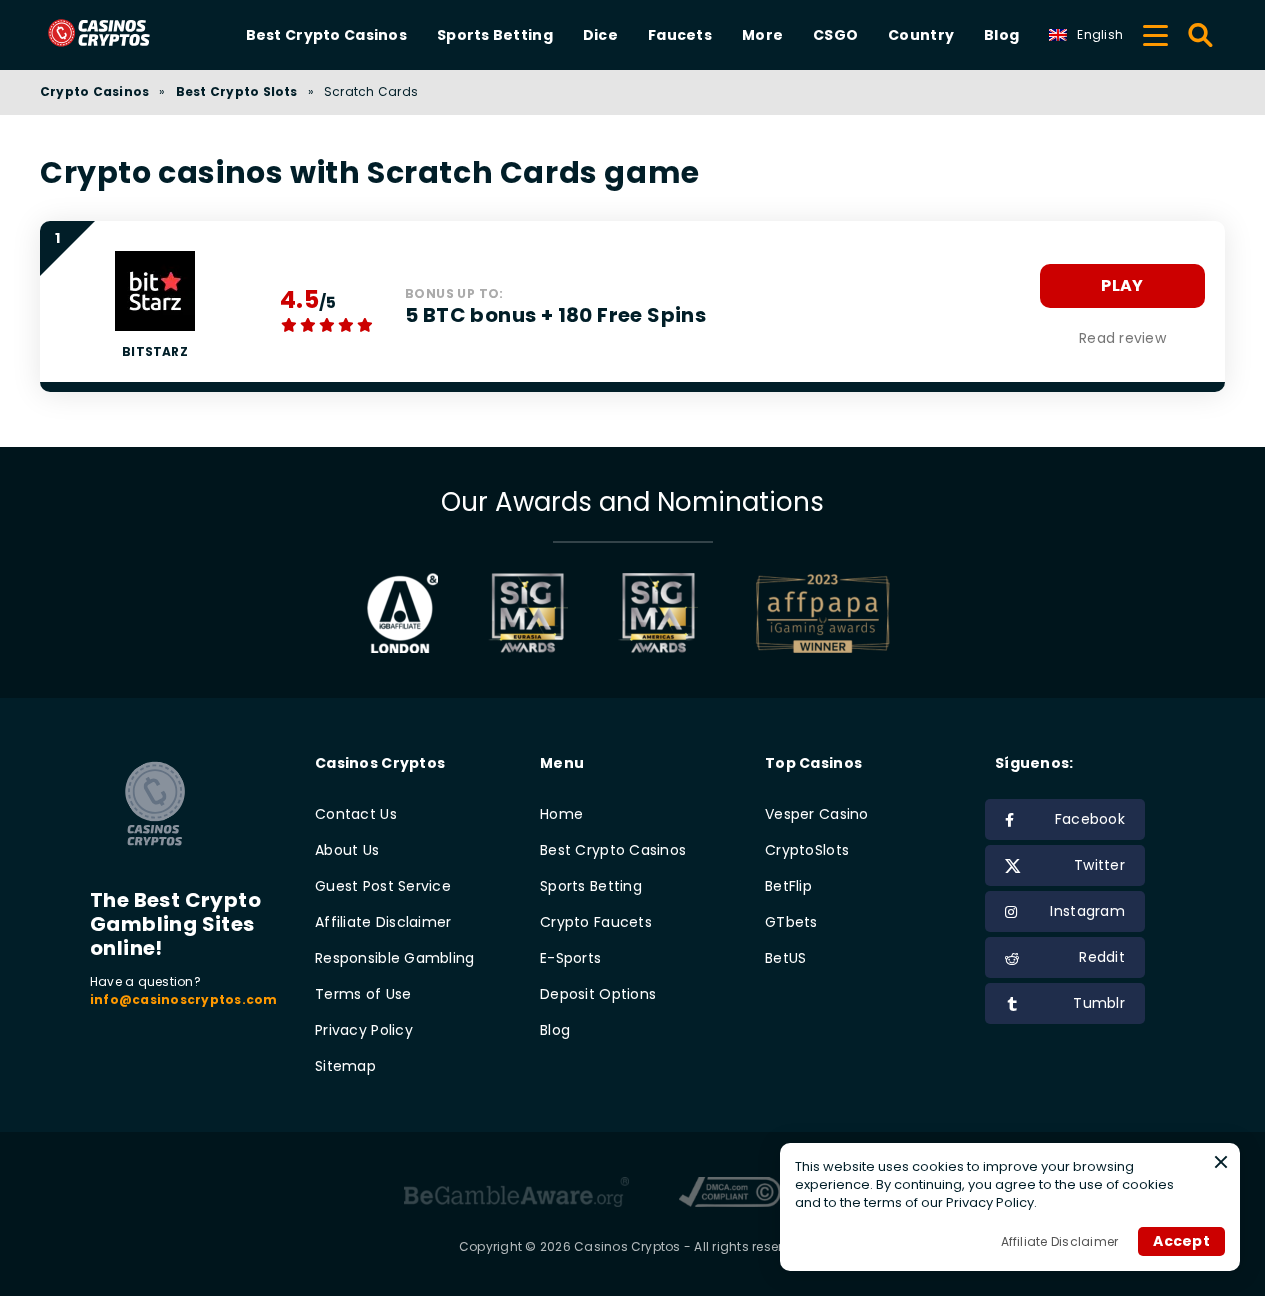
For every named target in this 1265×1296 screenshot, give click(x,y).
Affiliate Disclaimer (383, 922)
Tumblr (1099, 1003)
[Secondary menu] (1155, 32)
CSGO (835, 35)
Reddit (1102, 957)
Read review (1122, 338)
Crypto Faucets (596, 922)
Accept (1181, 1241)
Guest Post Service (383, 886)
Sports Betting (495, 35)
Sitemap (345, 1066)
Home (561, 814)
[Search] (1201, 35)
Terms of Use (363, 994)
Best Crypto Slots (237, 91)
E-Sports (570, 958)
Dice (600, 35)
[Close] (1221, 1162)
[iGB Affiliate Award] (402, 613)
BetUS (785, 958)
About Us (347, 850)
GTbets (791, 922)
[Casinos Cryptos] (122, 34)
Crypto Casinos (94, 91)
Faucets (680, 35)
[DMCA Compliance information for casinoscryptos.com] (730, 1195)
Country (921, 35)
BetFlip (788, 886)
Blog (1001, 35)
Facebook (1090, 819)
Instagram (1087, 911)
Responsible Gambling (395, 958)
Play (1122, 285)
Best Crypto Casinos (326, 35)
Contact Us (356, 814)
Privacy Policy (364, 1030)
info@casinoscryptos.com (184, 999)
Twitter (1099, 865)
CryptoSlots (807, 850)
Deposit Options (598, 994)
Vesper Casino (817, 814)
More (762, 35)
